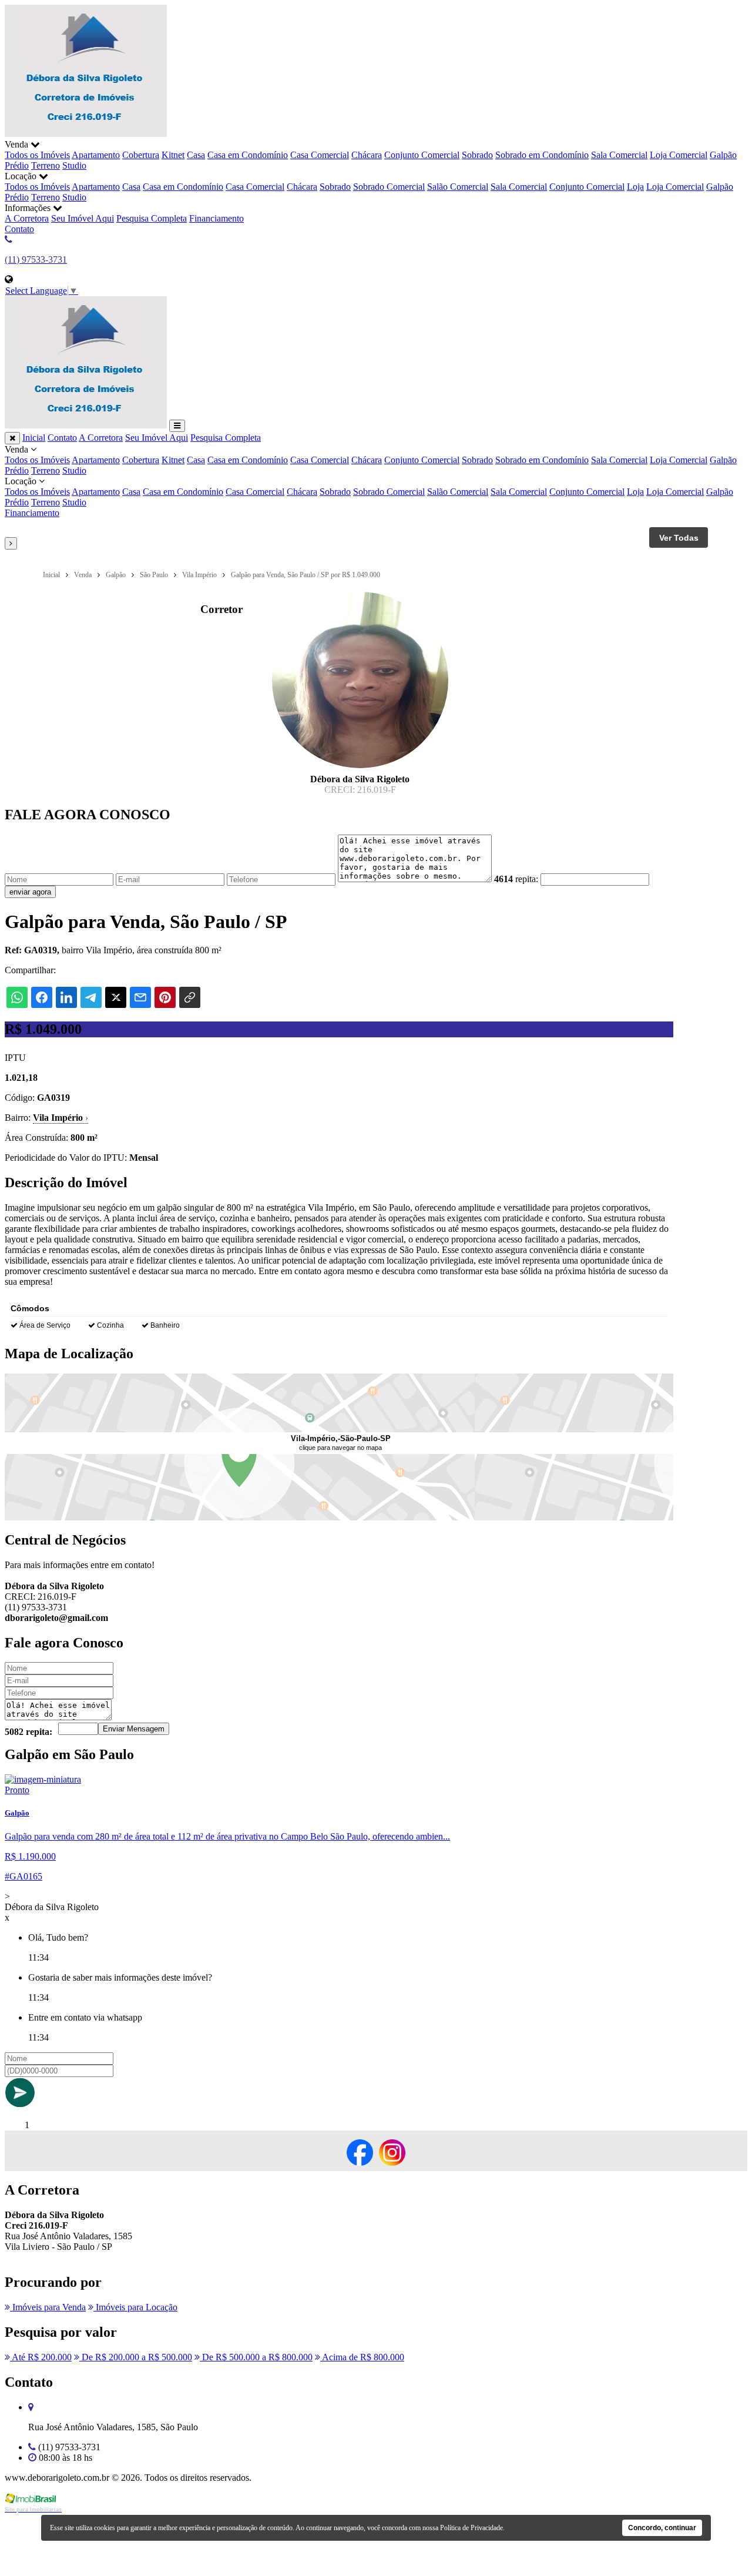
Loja (635, 187)
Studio (74, 165)
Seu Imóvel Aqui (83, 218)
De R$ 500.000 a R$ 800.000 (256, 2357)
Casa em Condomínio (248, 155)
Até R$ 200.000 (41, 2357)
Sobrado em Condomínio (542, 155)
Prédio (17, 165)
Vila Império (61, 1118)
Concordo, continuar (662, 2528)
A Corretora (27, 218)
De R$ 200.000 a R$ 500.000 (136, 2357)
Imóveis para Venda (48, 2307)
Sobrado (477, 155)
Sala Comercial (619, 155)
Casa (196, 155)
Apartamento (96, 155)
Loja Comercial (679, 155)
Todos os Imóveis (37, 155)
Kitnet (173, 155)
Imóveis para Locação (135, 2307)
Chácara (367, 155)
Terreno (46, 165)
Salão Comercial (458, 187)
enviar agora (30, 892)
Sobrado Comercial (389, 187)
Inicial (34, 438)
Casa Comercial (320, 155)
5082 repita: (28, 1732)
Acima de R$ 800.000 (362, 2357)
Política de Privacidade (471, 2528)
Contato (19, 229)
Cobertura (141, 155)
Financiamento (216, 218)
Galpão (723, 155)
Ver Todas (679, 538)
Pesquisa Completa (152, 218)
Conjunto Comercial (422, 155)
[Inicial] (86, 134)
